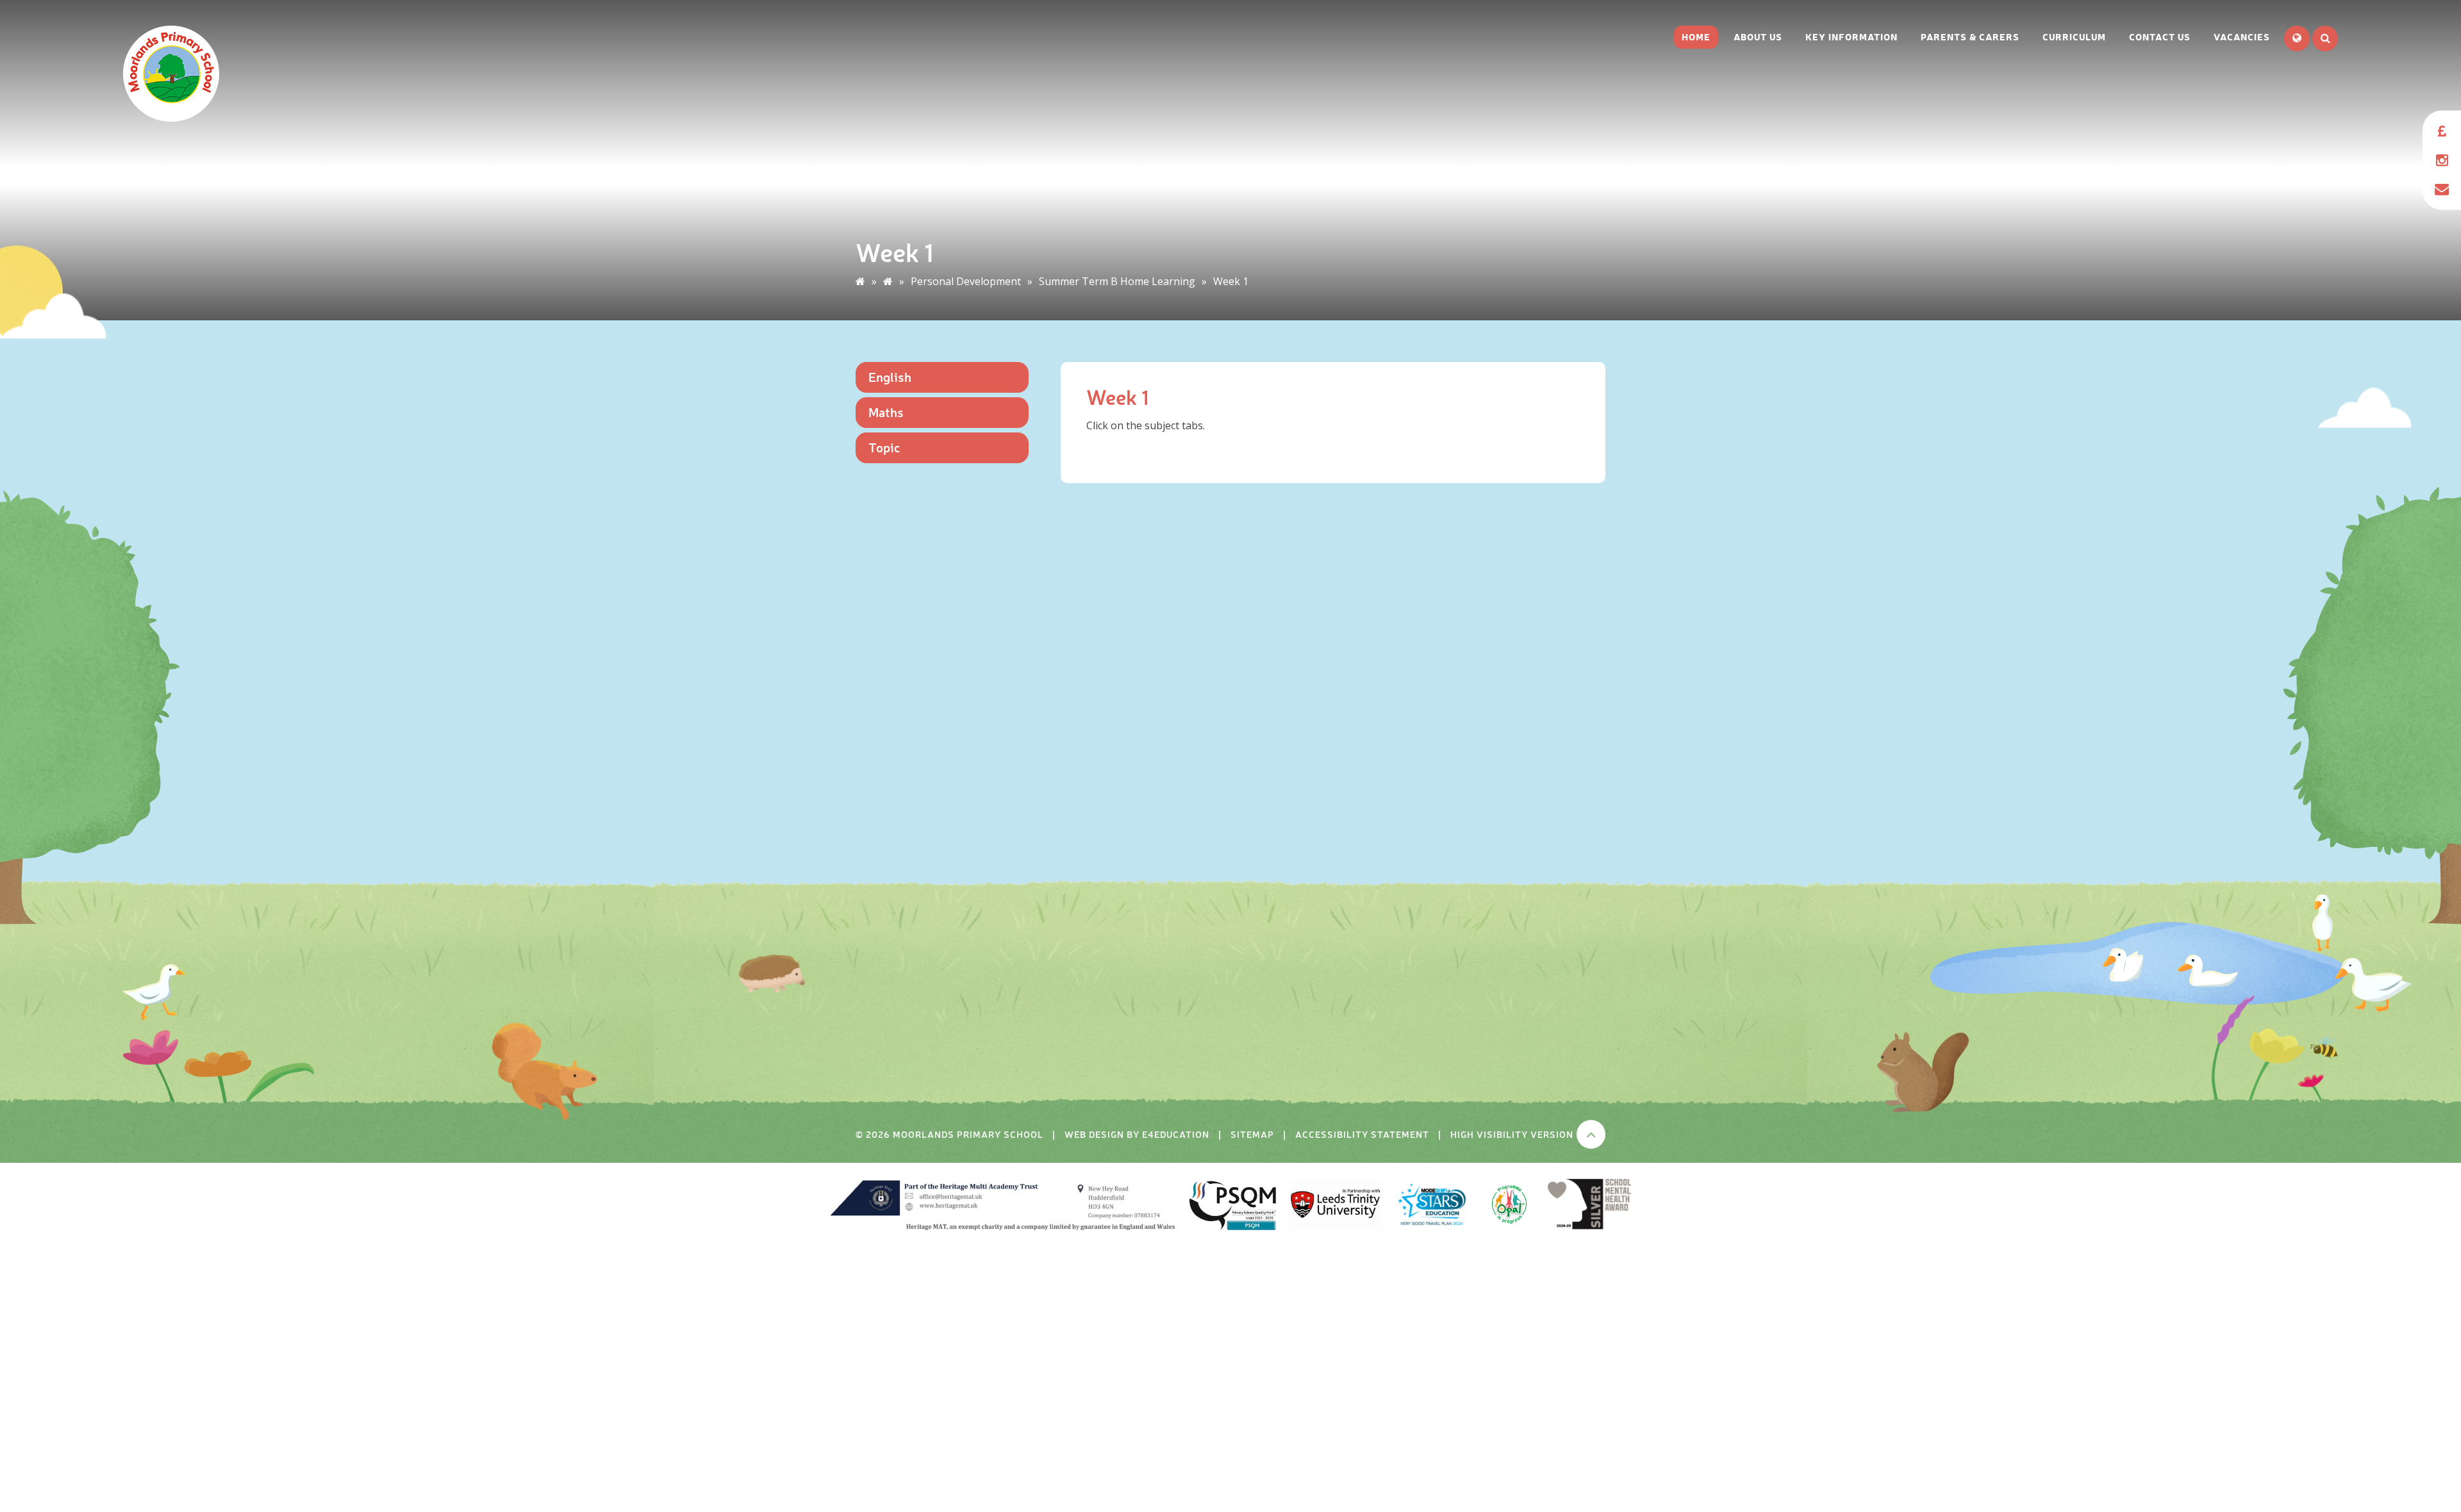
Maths (886, 412)
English (890, 376)
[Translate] (2297, 38)
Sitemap (1252, 1134)
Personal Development (966, 281)
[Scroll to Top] (1591, 1134)
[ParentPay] (2442, 132)
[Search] (2325, 38)
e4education (1176, 1134)
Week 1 (1231, 281)
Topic (884, 447)
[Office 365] (2442, 189)
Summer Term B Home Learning (1117, 281)
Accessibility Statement (1362, 1134)
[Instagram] (2442, 160)
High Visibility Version (1512, 1134)
